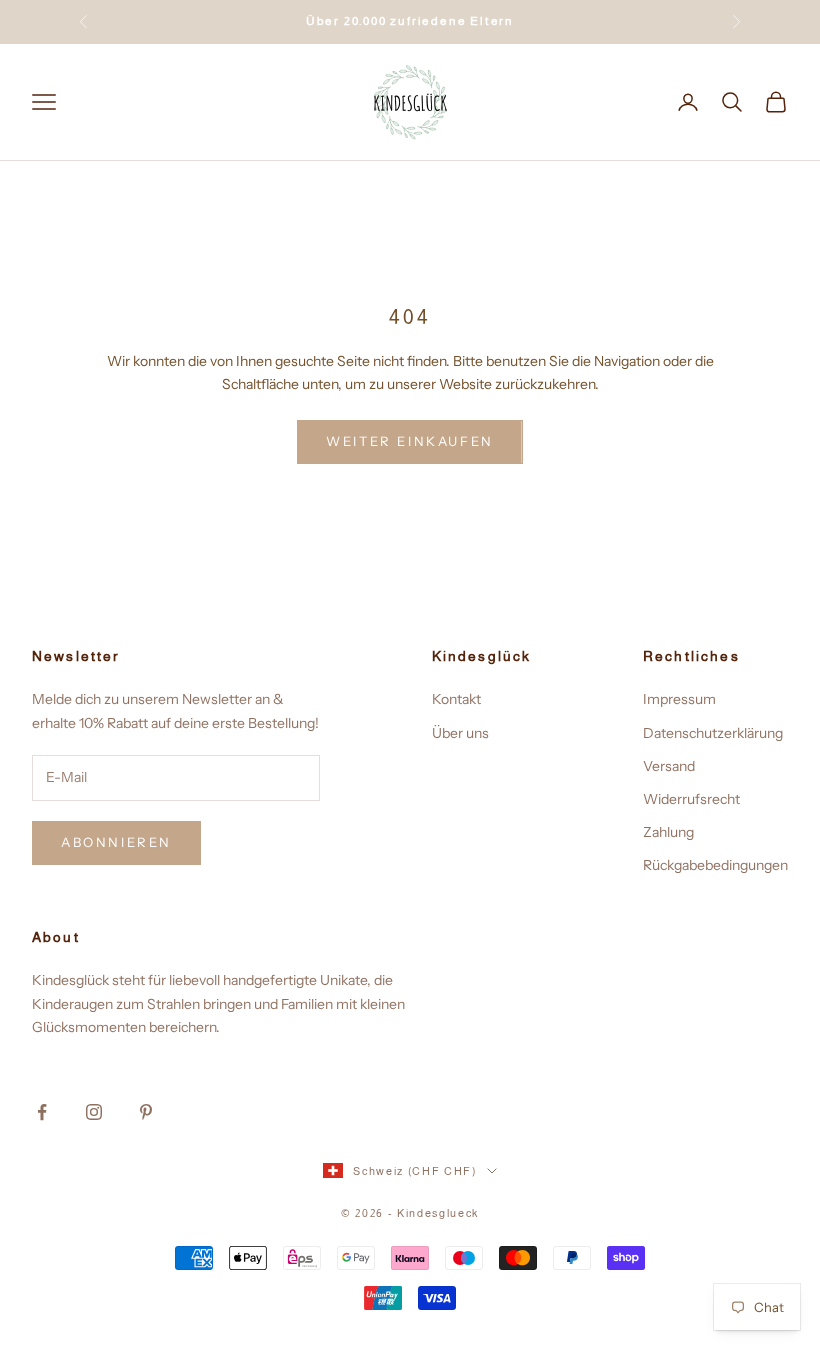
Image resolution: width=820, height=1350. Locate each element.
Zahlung (668, 832)
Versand (669, 766)
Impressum (679, 699)
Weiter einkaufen (410, 441)
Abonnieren (116, 842)
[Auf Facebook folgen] (42, 1112)
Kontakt (456, 699)
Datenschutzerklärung (713, 733)
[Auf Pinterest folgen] (146, 1112)
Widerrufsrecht (691, 799)
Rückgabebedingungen (715, 865)
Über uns (460, 733)
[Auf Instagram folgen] (94, 1112)
